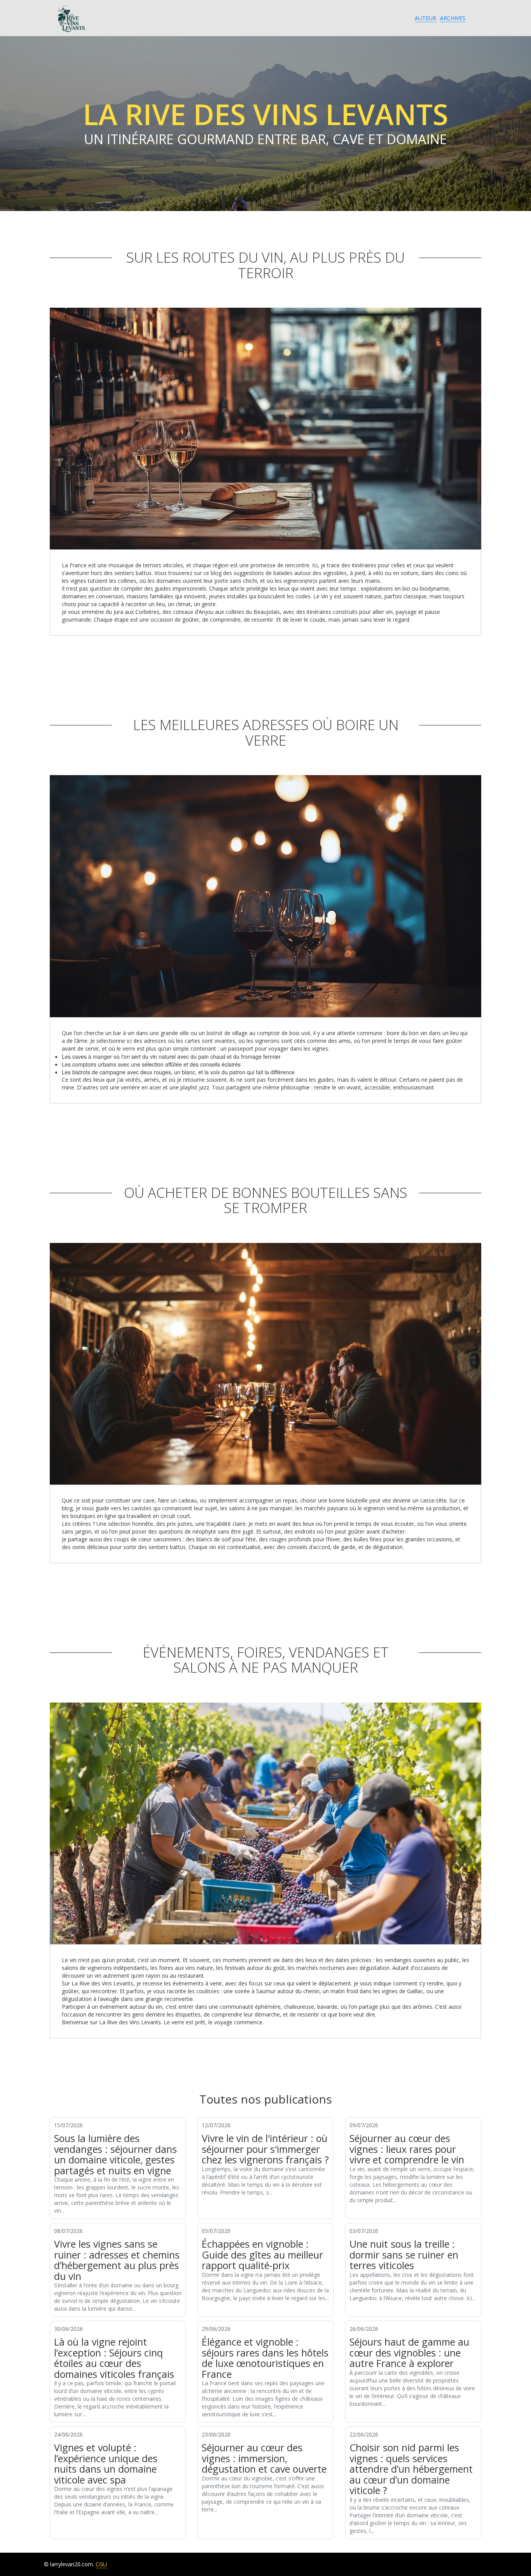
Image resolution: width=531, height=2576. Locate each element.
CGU (101, 2564)
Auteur (425, 18)
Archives (453, 18)
